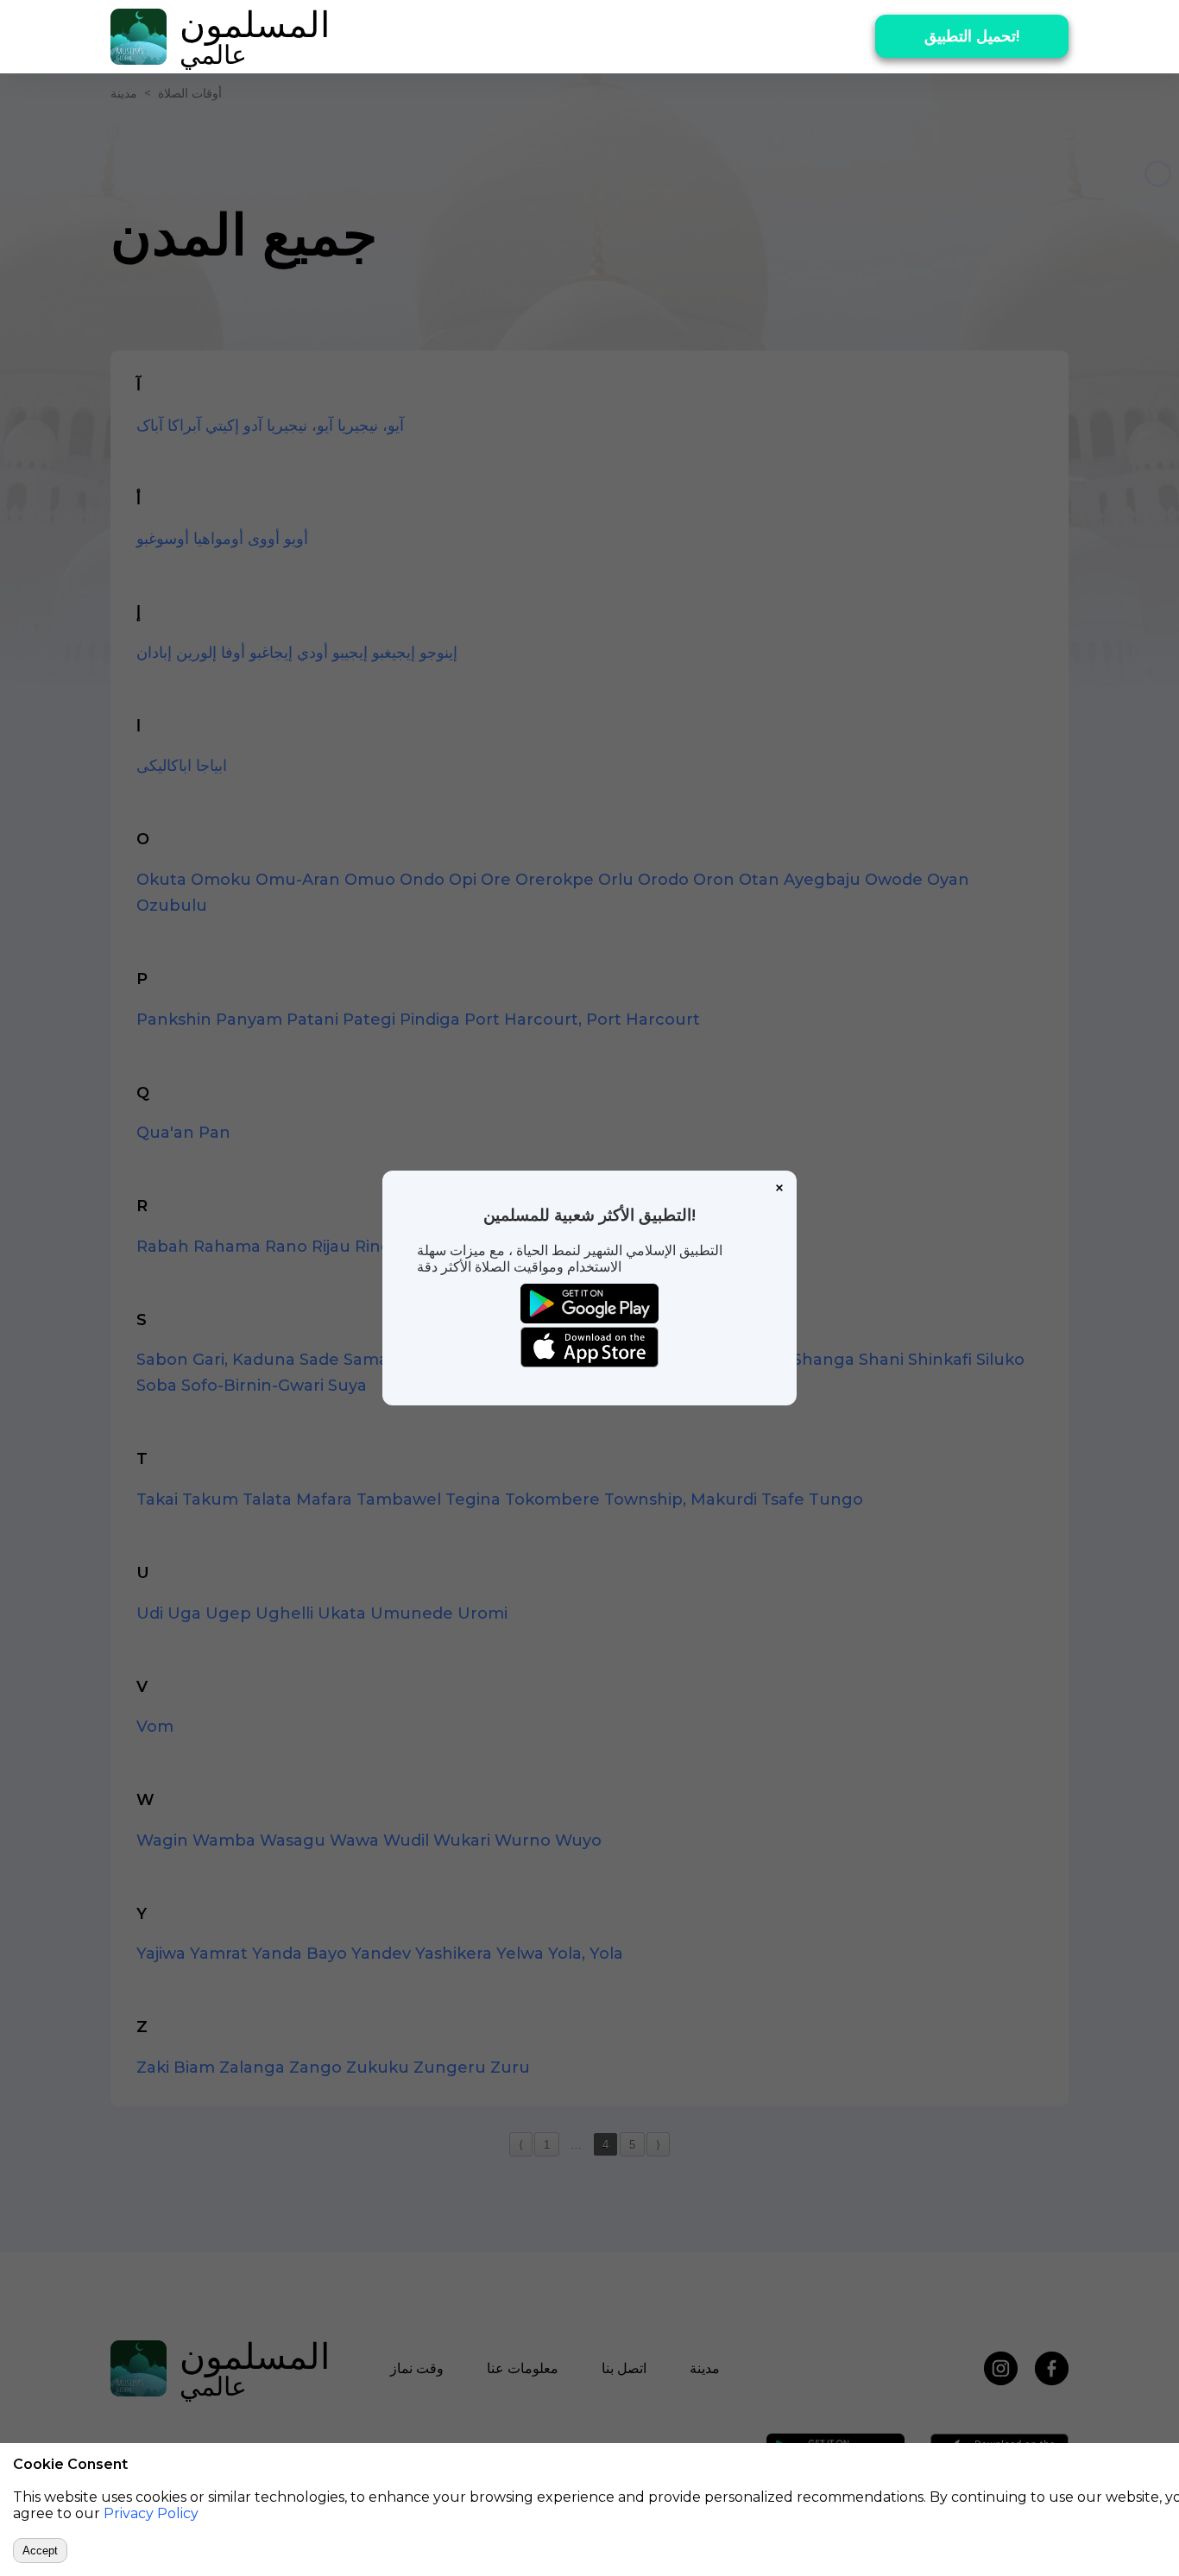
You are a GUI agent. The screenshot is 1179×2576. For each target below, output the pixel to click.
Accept (40, 2551)
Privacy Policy (151, 2513)
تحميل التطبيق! (972, 36)
